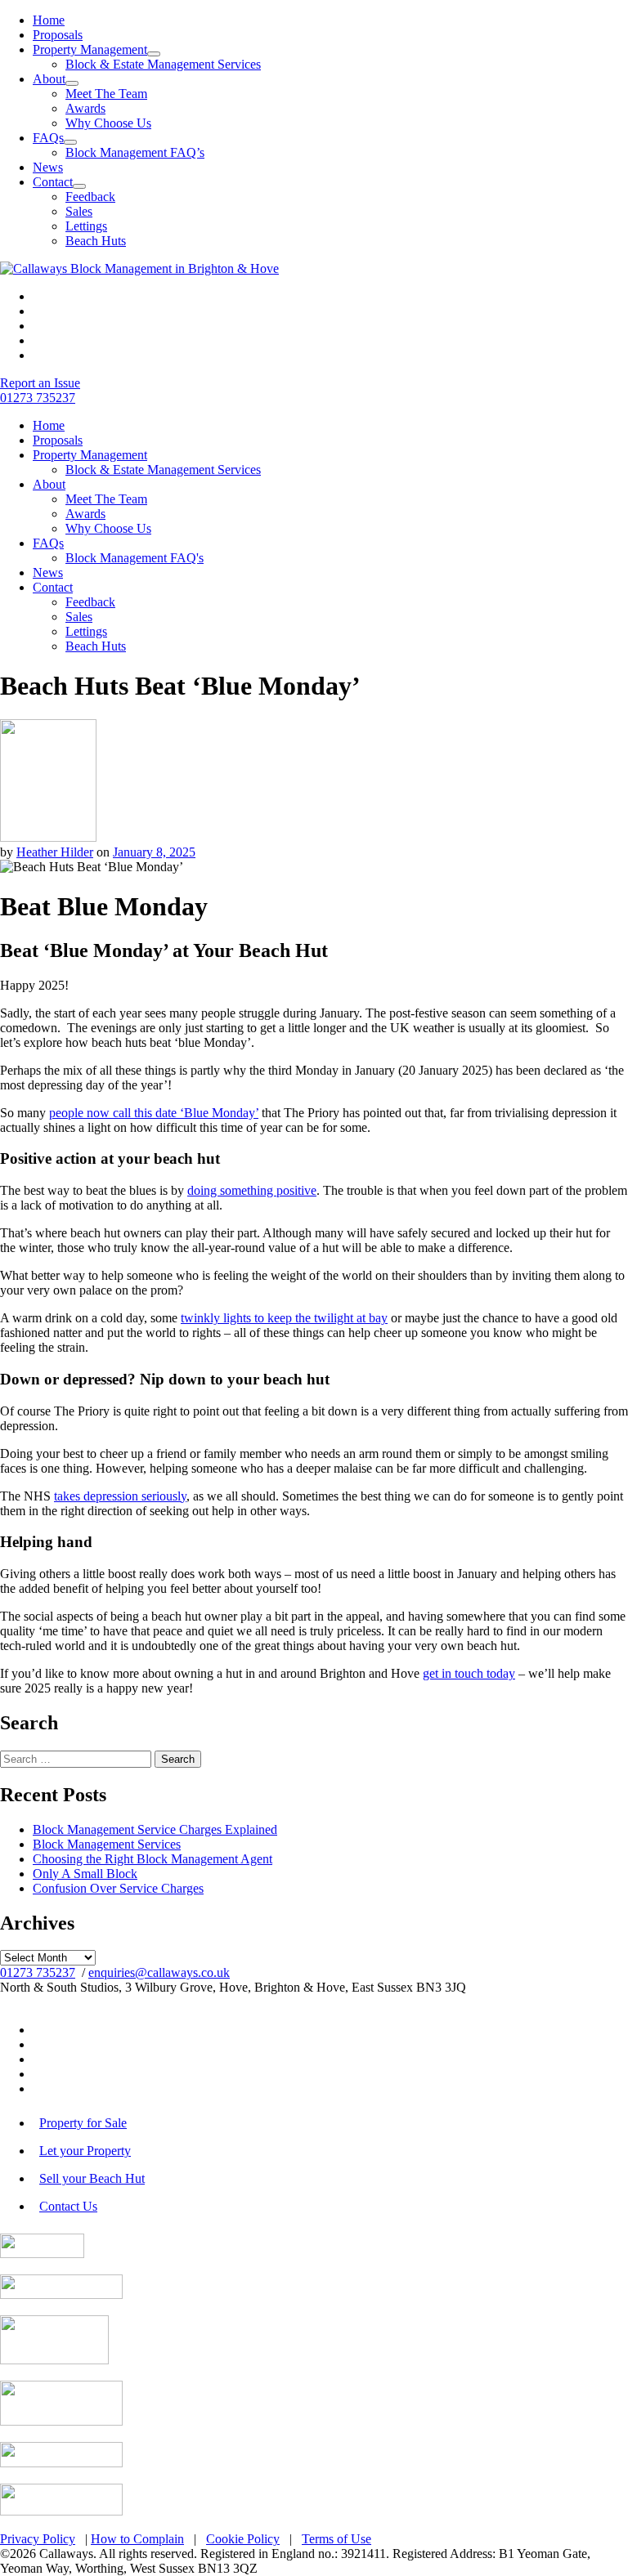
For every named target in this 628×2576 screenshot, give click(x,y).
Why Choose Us (108, 123)
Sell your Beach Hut (92, 2178)
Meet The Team (106, 94)
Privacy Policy (38, 2539)
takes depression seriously (120, 1496)
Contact (53, 182)
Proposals (58, 35)
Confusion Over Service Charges (118, 1888)
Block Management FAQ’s (135, 152)
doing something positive (252, 1190)
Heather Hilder (55, 852)
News (48, 167)
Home (49, 20)
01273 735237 (38, 1972)
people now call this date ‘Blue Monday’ (154, 1113)
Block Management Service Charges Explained (155, 1829)
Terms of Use (336, 2539)
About (49, 79)
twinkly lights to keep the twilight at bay (284, 1318)
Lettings (86, 226)
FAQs (48, 138)
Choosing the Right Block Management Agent (153, 1859)
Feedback (90, 197)
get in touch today (469, 1673)
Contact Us (68, 2206)
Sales (79, 211)
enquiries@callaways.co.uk (159, 1972)
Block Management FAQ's (135, 558)
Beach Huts (96, 241)
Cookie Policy (243, 2539)
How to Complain (137, 2539)
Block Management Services (107, 1844)
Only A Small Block (85, 1874)
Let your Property (85, 2151)
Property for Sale (83, 2123)
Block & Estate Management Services (163, 64)
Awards (85, 108)
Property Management (90, 49)
